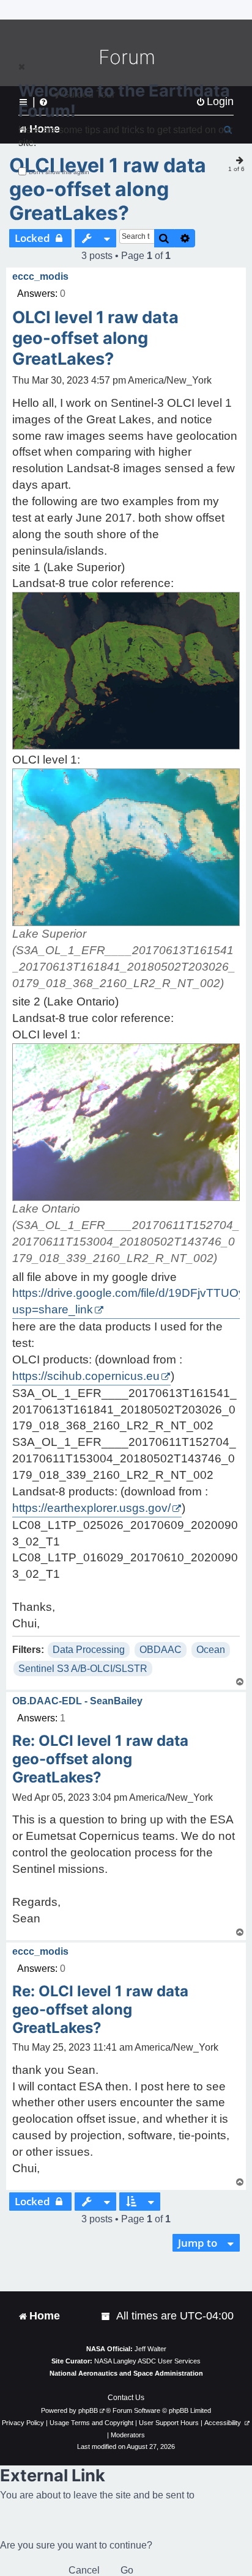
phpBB (88, 2410)
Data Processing (89, 1650)
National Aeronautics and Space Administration (126, 2373)
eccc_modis (40, 276)
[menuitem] (106, 2316)
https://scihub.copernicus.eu (86, 1376)
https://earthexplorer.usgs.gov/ (91, 1508)
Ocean (211, 1650)
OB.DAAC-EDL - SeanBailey (77, 1701)
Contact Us (126, 2398)
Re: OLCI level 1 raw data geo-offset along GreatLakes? (100, 1759)
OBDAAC (161, 1650)
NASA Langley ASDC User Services (147, 2361)
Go (127, 2570)
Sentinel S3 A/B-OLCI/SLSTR (83, 1669)
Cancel (84, 2570)
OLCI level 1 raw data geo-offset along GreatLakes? (108, 189)
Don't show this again (59, 172)
